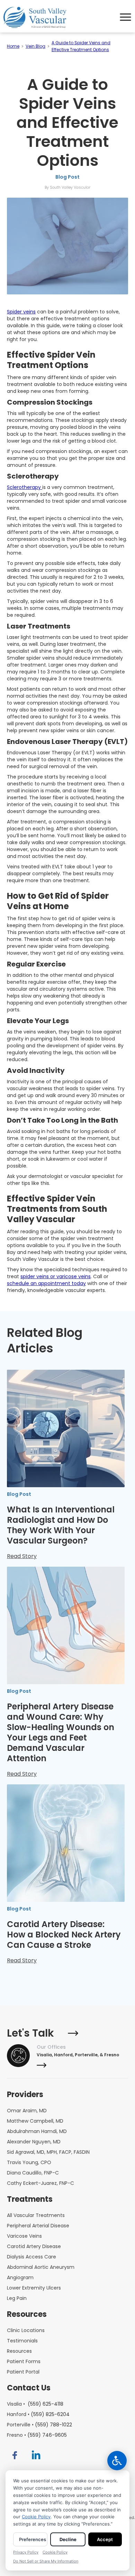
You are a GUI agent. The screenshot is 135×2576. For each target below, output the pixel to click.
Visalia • (35, 2404)
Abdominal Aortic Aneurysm (41, 2267)
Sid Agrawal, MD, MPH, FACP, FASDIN (48, 2152)
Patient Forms (24, 2361)
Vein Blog (35, 46)
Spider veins (21, 312)
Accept (105, 2539)
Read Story (22, 1556)
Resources (19, 2351)
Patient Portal (23, 2372)
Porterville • (39, 2425)
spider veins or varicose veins (56, 1276)
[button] (126, 17)
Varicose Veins (24, 2236)
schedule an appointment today (46, 1283)
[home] (37, 17)
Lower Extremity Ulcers (34, 2288)
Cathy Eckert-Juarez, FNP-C (40, 2183)
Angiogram (20, 2277)
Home (13, 46)
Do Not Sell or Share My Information (46, 2561)
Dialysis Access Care (31, 2257)
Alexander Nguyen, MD (34, 2142)
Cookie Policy (36, 2517)
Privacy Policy (26, 2552)
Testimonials (22, 2341)
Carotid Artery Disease (34, 2246)
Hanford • (38, 2414)
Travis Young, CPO (29, 2162)
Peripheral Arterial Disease (38, 2226)
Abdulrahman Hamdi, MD (37, 2131)
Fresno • (37, 2435)
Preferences (33, 2539)
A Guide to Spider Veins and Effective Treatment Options (81, 46)
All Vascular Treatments (36, 2215)
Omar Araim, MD (27, 2111)
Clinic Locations (26, 2330)
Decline (68, 2539)
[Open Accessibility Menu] (117, 2461)
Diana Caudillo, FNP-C (33, 2173)
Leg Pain (17, 2298)
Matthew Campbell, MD (35, 2121)
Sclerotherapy (25, 487)
